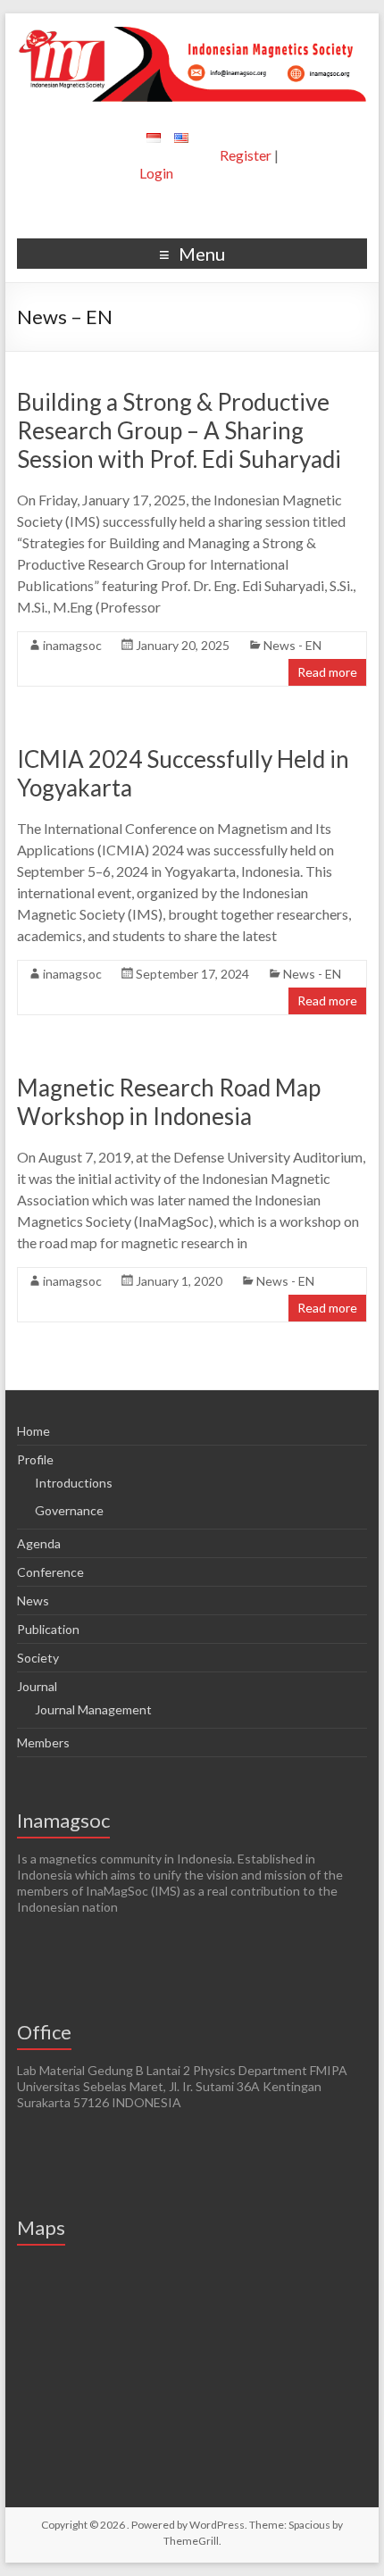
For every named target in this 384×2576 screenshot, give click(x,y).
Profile (35, 1459)
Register (246, 155)
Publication (48, 1629)
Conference (50, 1572)
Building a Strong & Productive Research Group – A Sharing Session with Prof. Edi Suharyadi (179, 430)
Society (38, 1658)
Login (156, 173)
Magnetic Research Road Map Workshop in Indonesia (169, 1102)
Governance (69, 1510)
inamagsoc (72, 645)
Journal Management (93, 1709)
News (33, 1601)
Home (33, 1431)
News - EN (292, 645)
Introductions (74, 1483)
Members (43, 1742)
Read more (327, 672)
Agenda (39, 1543)
